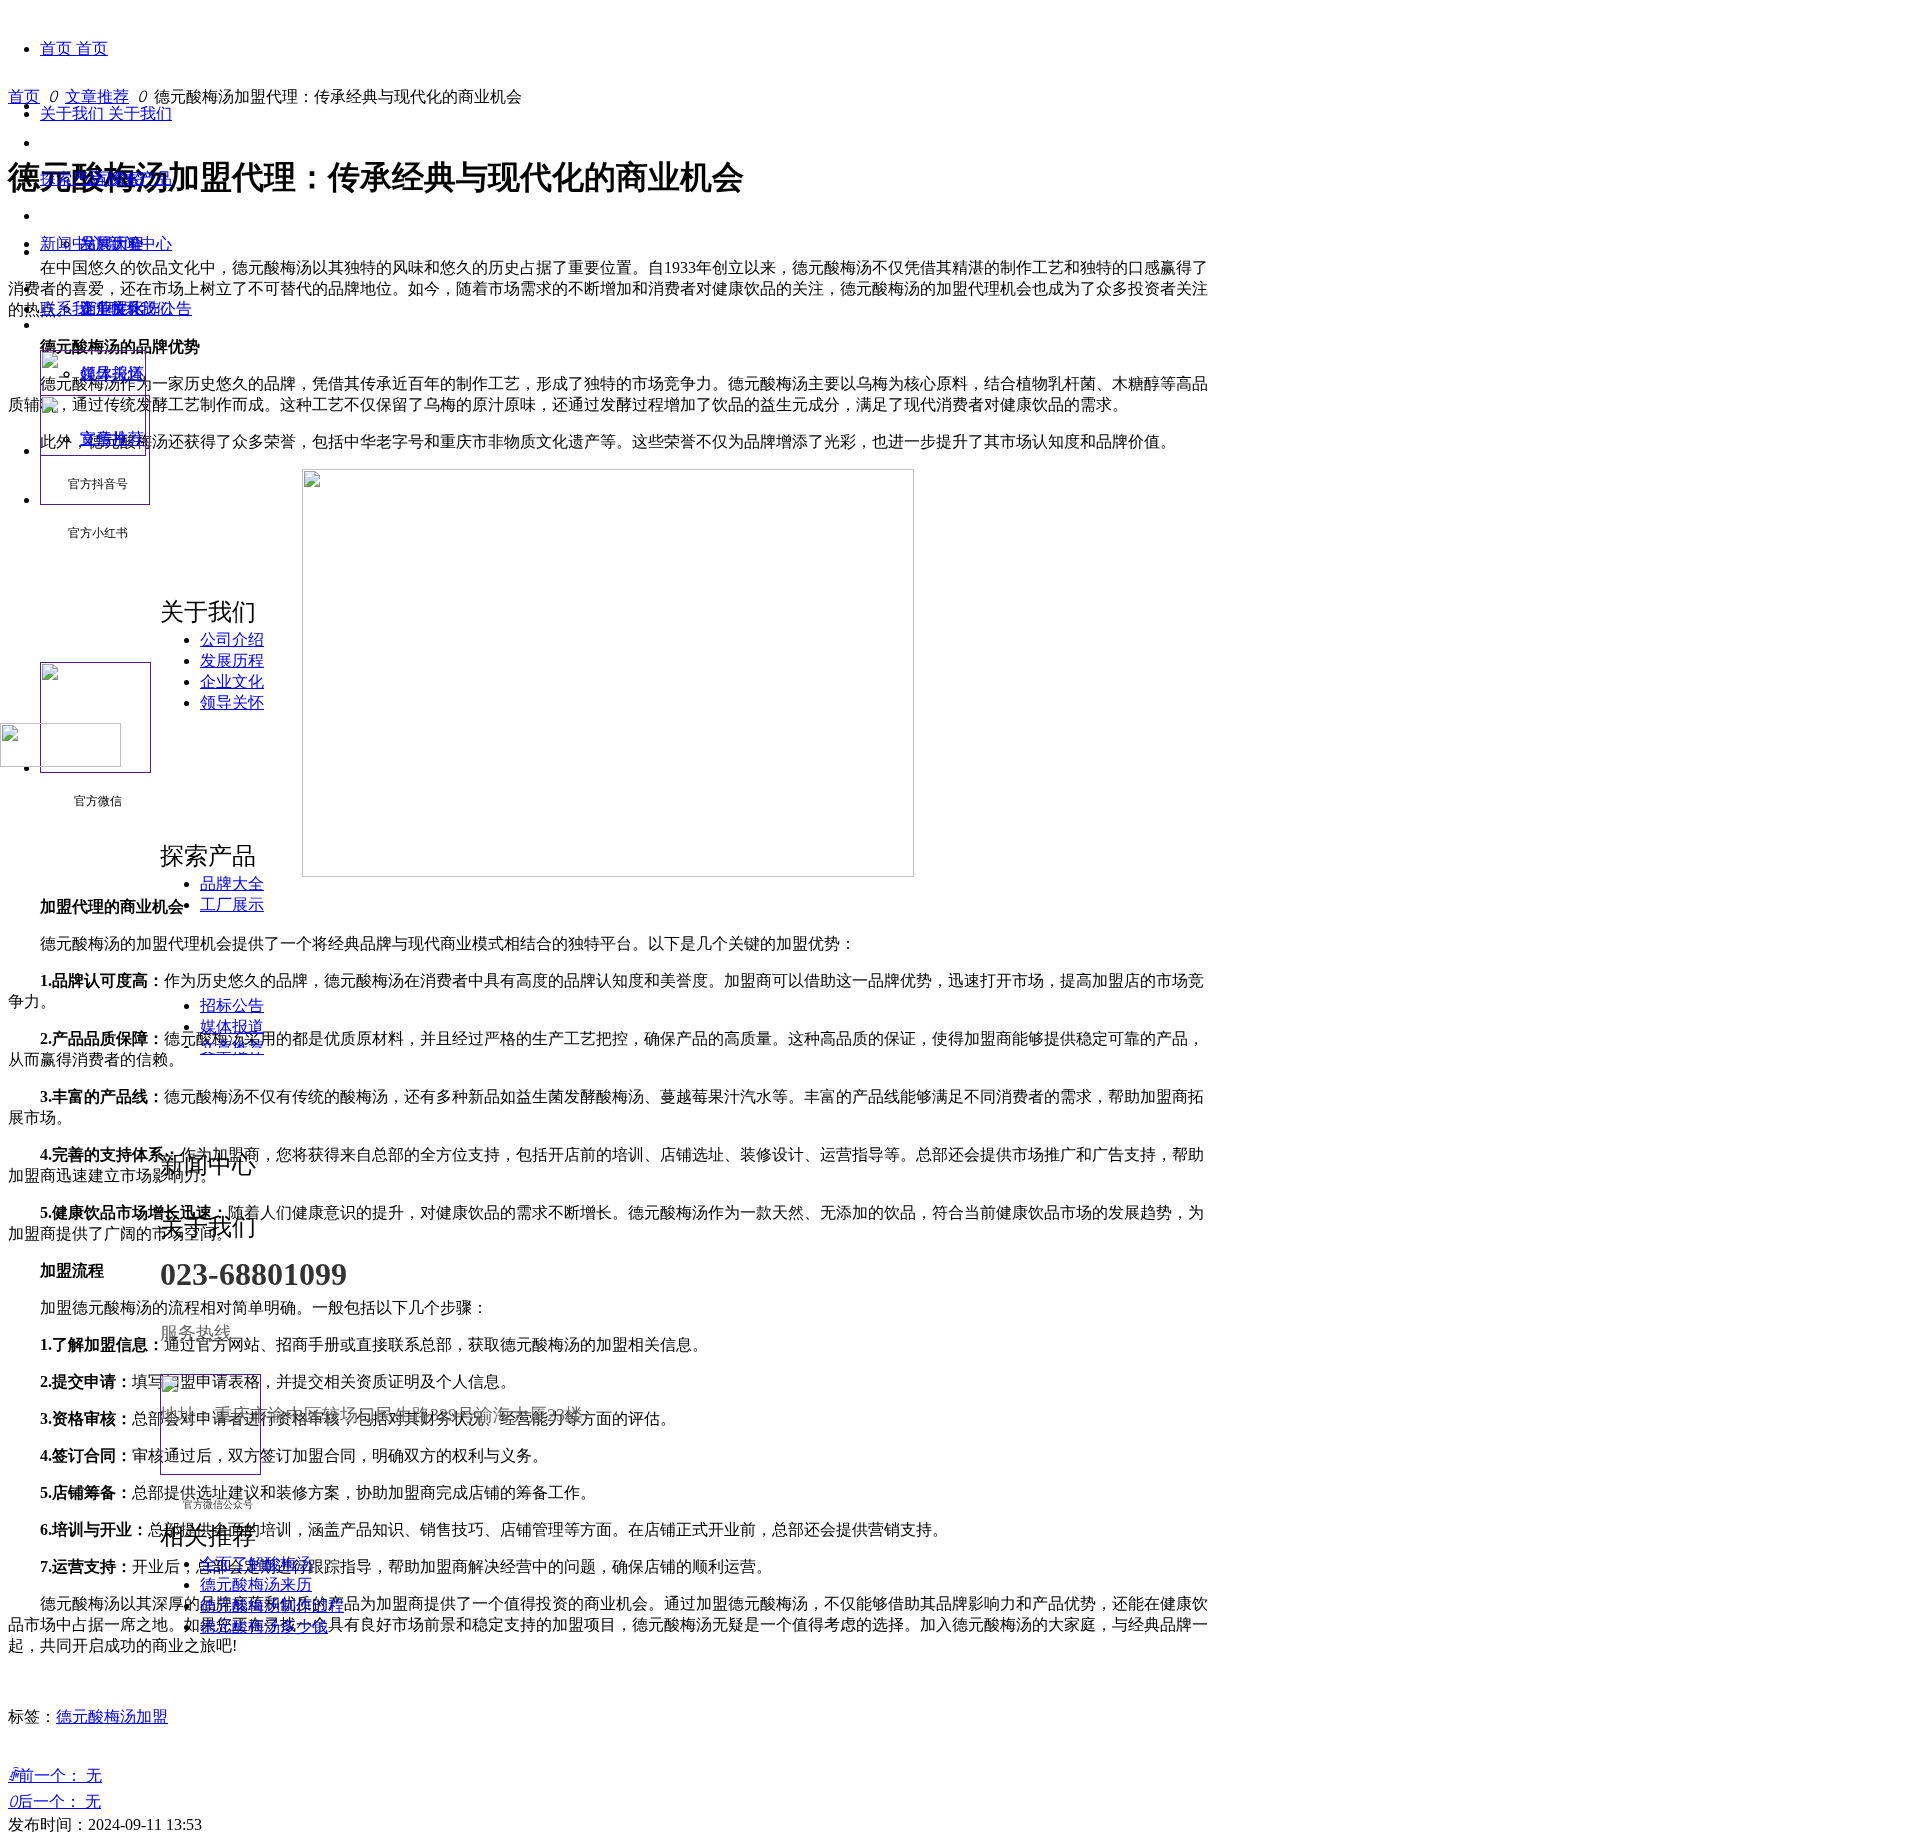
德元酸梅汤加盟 (112, 1716)
